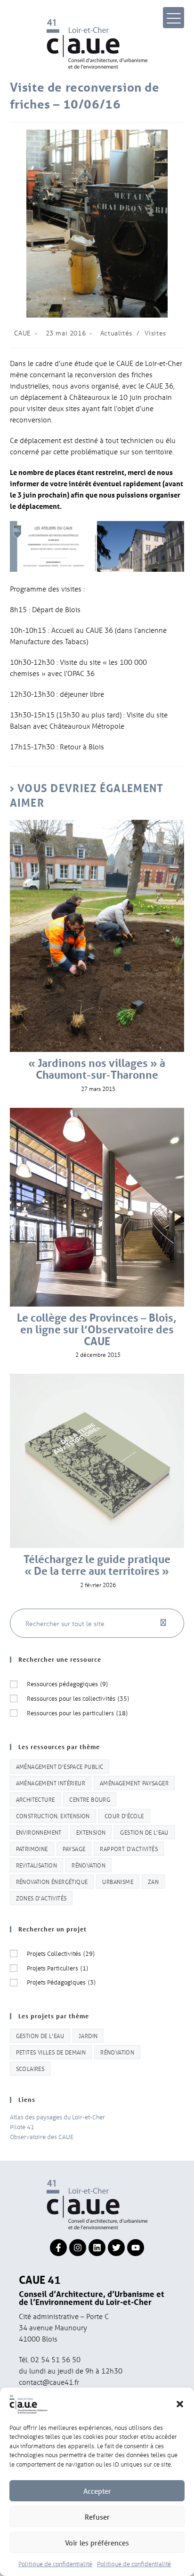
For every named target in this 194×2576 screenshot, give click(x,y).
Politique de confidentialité (55, 2564)
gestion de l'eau (144, 1832)
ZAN (153, 1881)
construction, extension (53, 1816)
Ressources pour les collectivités (78, 1698)
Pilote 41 (22, 2127)
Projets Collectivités (61, 1953)
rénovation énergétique (52, 1881)
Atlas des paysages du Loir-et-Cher (57, 2117)
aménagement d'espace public (60, 1766)
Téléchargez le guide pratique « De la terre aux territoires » (97, 1565)
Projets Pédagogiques (61, 1982)
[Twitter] (116, 2248)
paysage (74, 1848)
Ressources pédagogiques (67, 1684)
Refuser (97, 2517)
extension (91, 1832)
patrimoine (32, 1848)
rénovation (89, 1865)
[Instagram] (78, 2248)
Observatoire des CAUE (42, 2136)
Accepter (97, 2491)
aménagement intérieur (51, 1783)
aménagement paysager (134, 1783)
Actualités (116, 333)
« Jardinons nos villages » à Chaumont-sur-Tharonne (97, 1069)
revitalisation (37, 1865)
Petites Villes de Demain (51, 2052)
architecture (36, 1799)
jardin (88, 2035)
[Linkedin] (97, 2248)
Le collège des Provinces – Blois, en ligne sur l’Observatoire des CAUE (97, 1330)
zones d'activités (41, 1898)
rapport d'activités (129, 1848)
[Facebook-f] (58, 2248)
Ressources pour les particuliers (77, 1713)
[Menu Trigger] (174, 18)
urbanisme (118, 1881)
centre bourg (90, 1799)
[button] (180, 2404)
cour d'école (124, 1816)
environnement (39, 1832)
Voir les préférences (97, 2543)
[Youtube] (136, 2248)
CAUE (23, 333)
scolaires (30, 2068)
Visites (155, 333)
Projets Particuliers (57, 1968)
